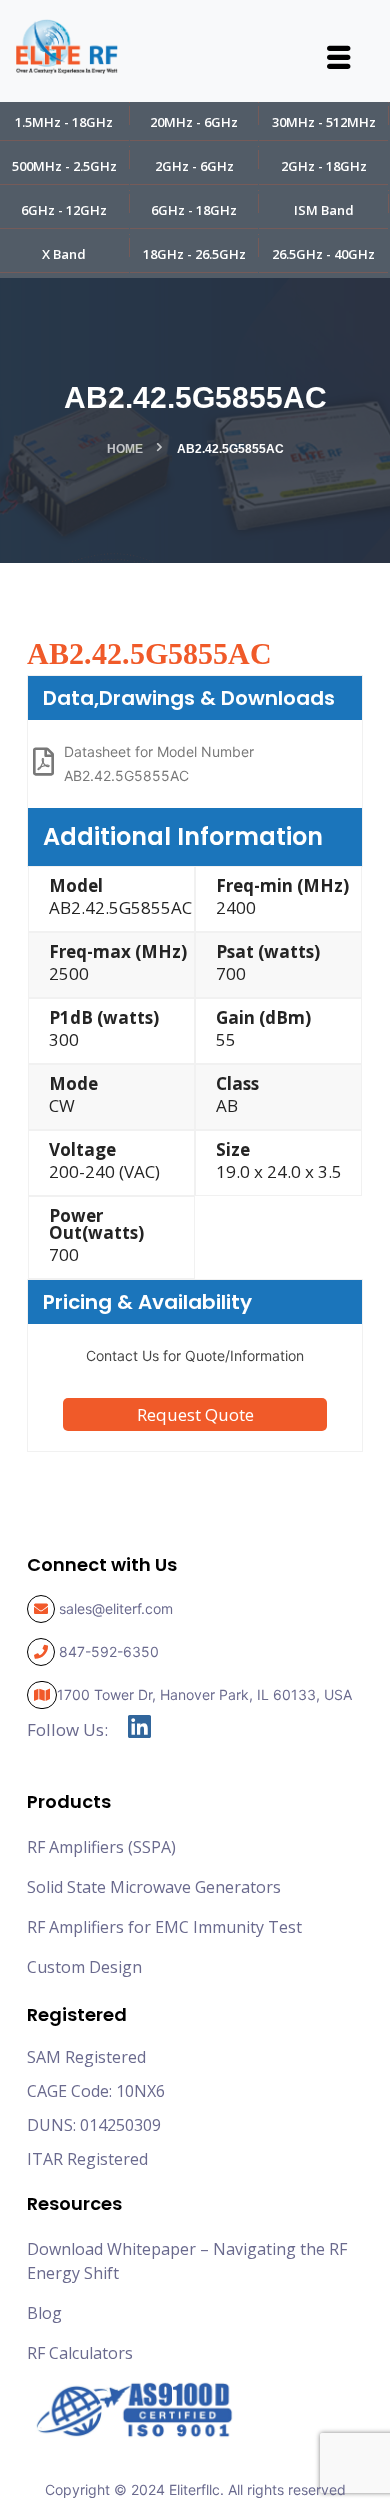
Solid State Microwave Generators (154, 1887)
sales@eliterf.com (116, 1608)
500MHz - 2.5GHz (64, 166)
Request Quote (195, 1414)
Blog (44, 2313)
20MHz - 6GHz (194, 122)
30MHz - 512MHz (324, 122)
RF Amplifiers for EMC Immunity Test (164, 1927)
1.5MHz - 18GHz (64, 122)
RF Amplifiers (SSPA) (101, 1847)
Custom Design (84, 1967)
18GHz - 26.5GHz (194, 254)
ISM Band (324, 210)
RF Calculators (80, 2353)
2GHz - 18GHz (324, 166)
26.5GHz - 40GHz (323, 254)
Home (125, 449)
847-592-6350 (109, 1651)
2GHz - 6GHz (194, 166)
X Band (64, 254)
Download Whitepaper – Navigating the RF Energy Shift (187, 2261)
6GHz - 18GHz (194, 210)
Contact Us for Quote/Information (195, 1355)
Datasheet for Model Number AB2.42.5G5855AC (159, 763)
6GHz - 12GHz (64, 210)
